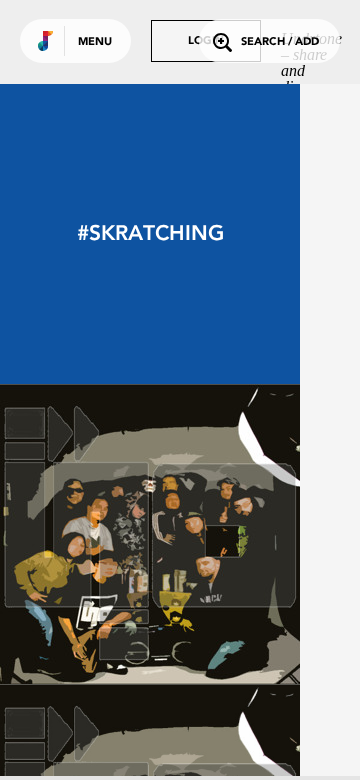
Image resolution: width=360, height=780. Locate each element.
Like (87, 534)
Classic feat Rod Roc (150, 629)
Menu (95, 42)
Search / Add (280, 42)
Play (150, 534)
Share (212, 534)
